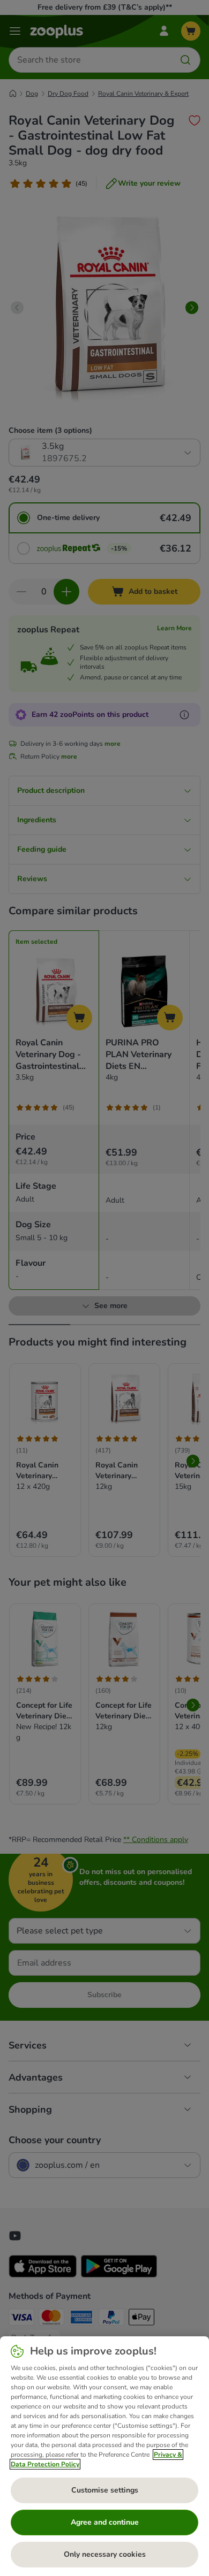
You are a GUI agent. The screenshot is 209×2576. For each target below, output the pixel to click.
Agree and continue (105, 2522)
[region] (104, 2456)
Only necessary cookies (105, 2554)
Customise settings (105, 2490)
